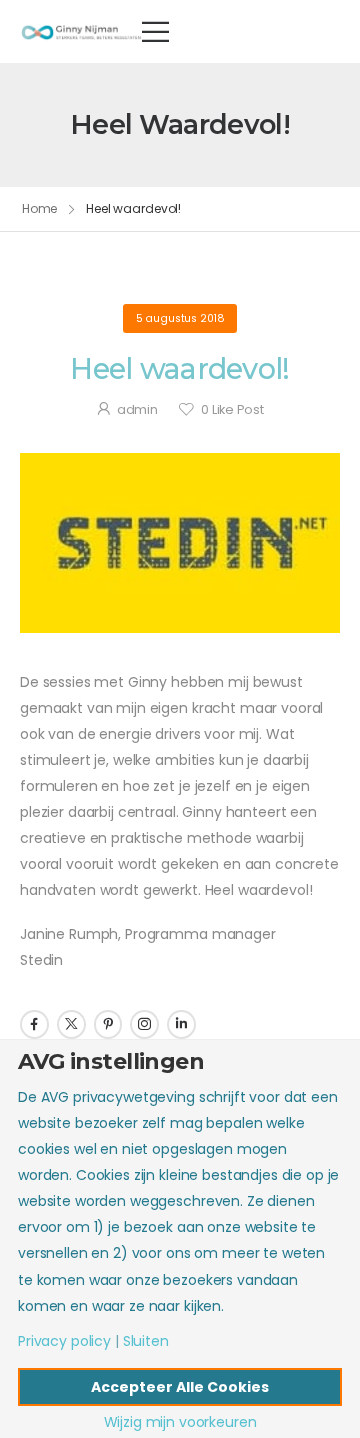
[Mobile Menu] (155, 31)
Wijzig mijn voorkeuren (180, 1422)
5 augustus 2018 (180, 318)
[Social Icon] (34, 1024)
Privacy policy (64, 1341)
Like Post (232, 409)
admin (137, 409)
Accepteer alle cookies (180, 1387)
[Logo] (81, 31)
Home (40, 208)
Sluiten (146, 1341)
